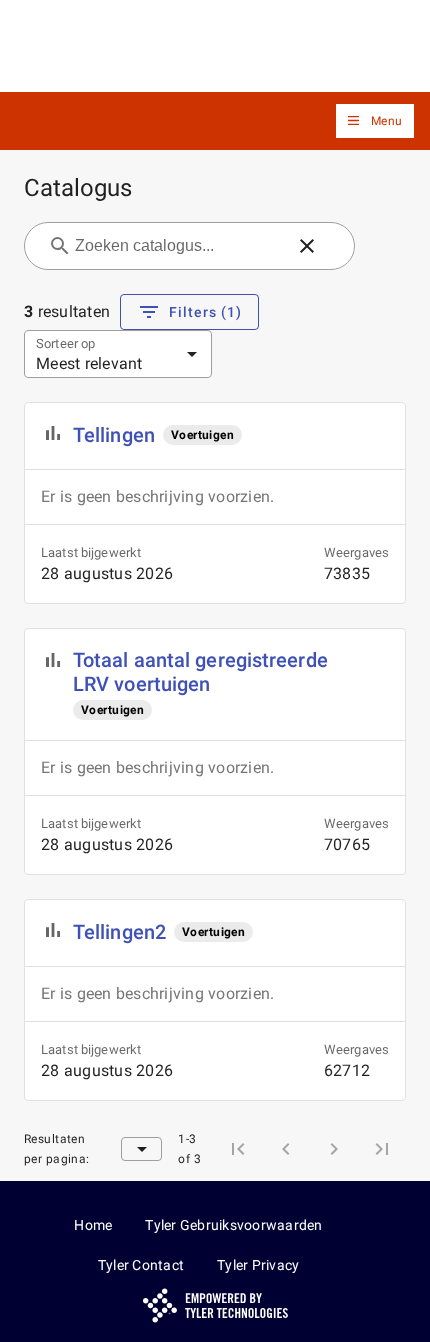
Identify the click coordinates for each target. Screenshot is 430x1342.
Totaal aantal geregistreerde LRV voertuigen (200, 672)
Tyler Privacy (258, 1265)
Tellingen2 (119, 932)
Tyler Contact (141, 1265)
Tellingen (114, 435)
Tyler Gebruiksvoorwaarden (233, 1225)
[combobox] (177, 246)
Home (93, 1225)
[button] (375, 121)
